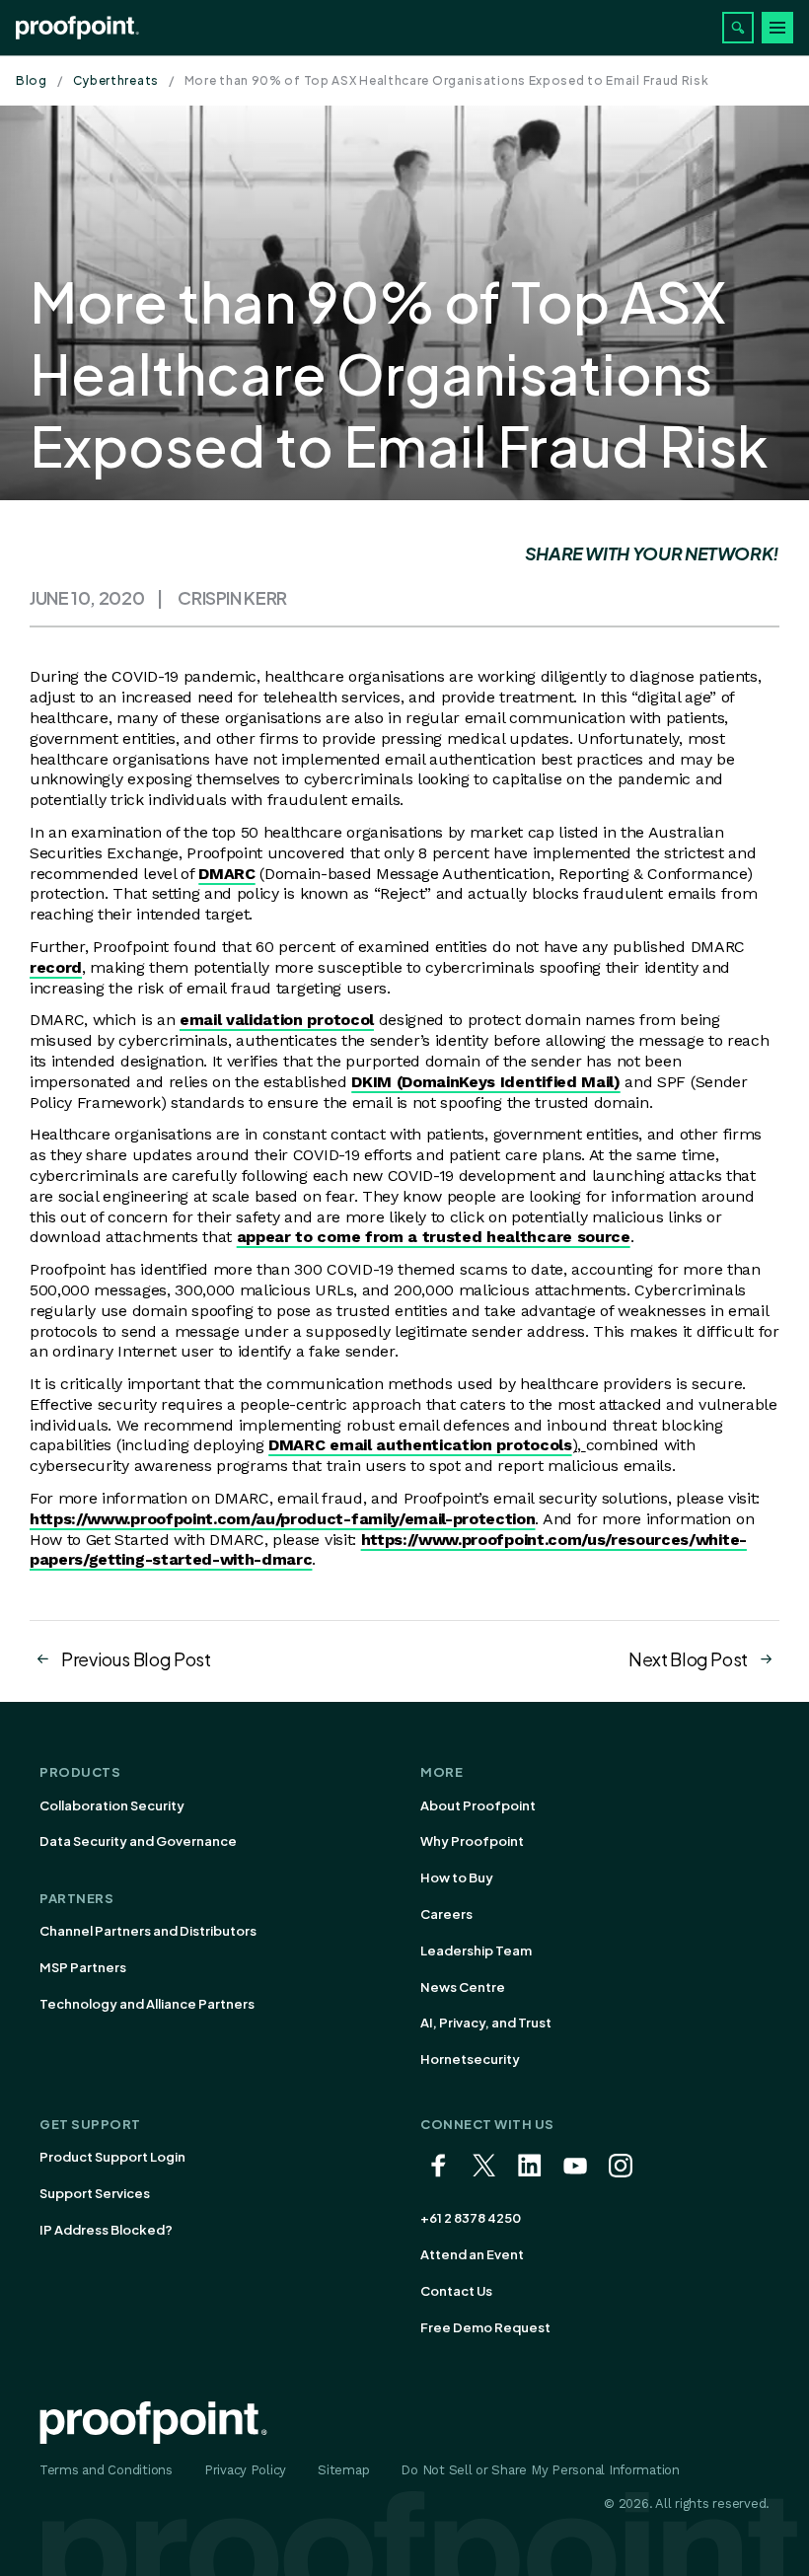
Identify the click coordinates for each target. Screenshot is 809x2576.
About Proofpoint (478, 1805)
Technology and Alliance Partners (147, 2004)
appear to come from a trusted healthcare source (434, 1237)
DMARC (226, 874)
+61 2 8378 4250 (471, 2218)
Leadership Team (476, 1950)
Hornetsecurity (470, 2059)
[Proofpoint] (77, 28)
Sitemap (343, 2470)
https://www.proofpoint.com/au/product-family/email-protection (282, 1519)
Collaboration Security (112, 1805)
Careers (446, 1914)
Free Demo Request (485, 2327)
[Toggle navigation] (777, 28)
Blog (32, 80)
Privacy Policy (245, 2470)
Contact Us (456, 2291)
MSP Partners (83, 1967)
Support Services (95, 2193)
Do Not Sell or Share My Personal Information (540, 2470)
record (56, 967)
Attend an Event (472, 2254)
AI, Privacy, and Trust (486, 2023)
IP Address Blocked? (106, 2230)
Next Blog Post (688, 1659)
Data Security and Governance (138, 1841)
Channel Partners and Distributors (148, 1931)
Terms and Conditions (106, 2470)
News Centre (463, 1987)
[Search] (738, 28)
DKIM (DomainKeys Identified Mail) (485, 1082)
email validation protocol (277, 1020)
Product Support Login (112, 2157)
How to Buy (457, 1877)
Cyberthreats (116, 80)
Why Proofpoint (472, 1841)
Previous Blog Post (136, 1659)
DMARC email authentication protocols (420, 1445)
